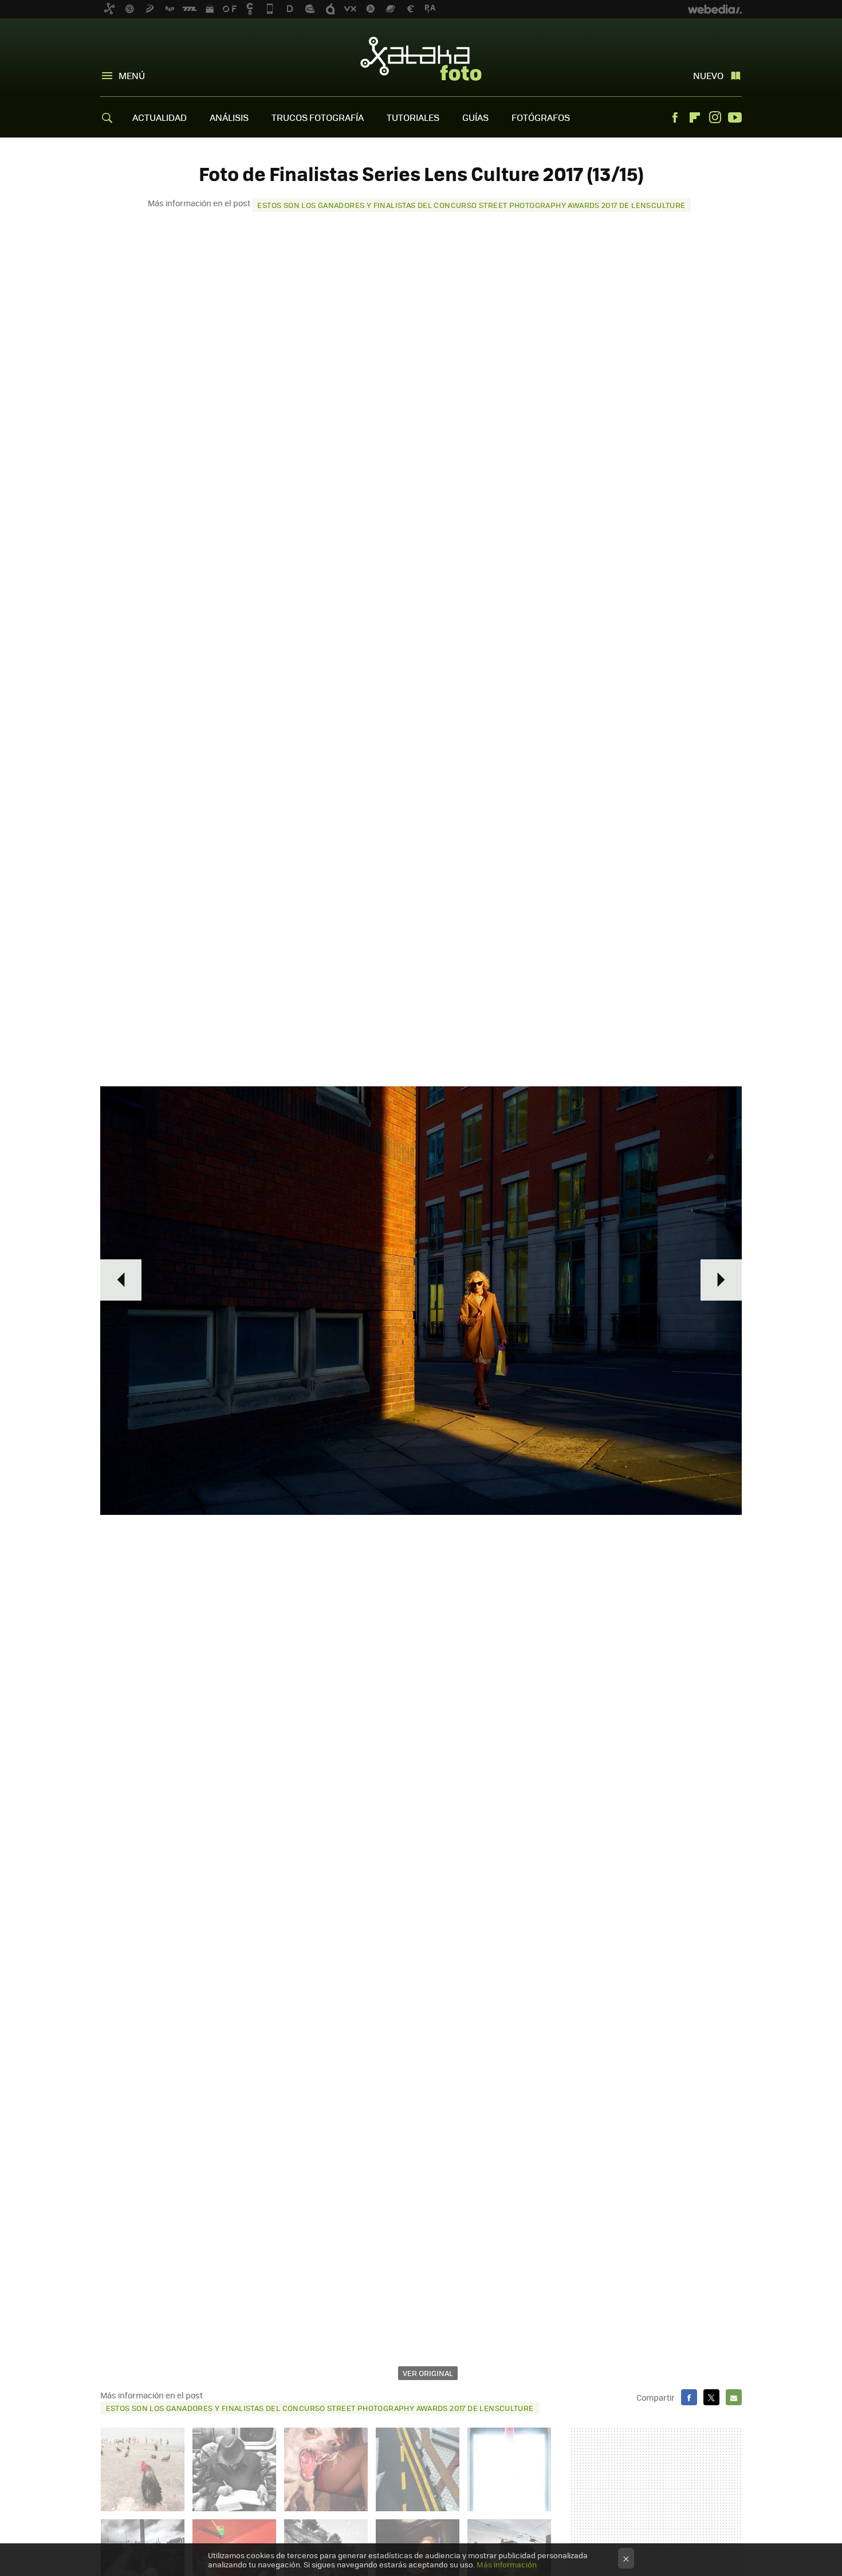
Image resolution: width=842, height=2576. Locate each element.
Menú (132, 75)
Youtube (735, 117)
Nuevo (708, 75)
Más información (507, 2564)
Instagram (715, 117)
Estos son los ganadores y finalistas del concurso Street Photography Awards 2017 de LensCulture (471, 205)
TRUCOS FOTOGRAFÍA (318, 117)
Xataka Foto (421, 58)
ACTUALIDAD (160, 117)
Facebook (675, 117)
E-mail (734, 2397)
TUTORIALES (413, 117)
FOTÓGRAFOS (541, 117)
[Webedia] (715, 9)
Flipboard (695, 117)
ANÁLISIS (229, 117)
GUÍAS (475, 117)
